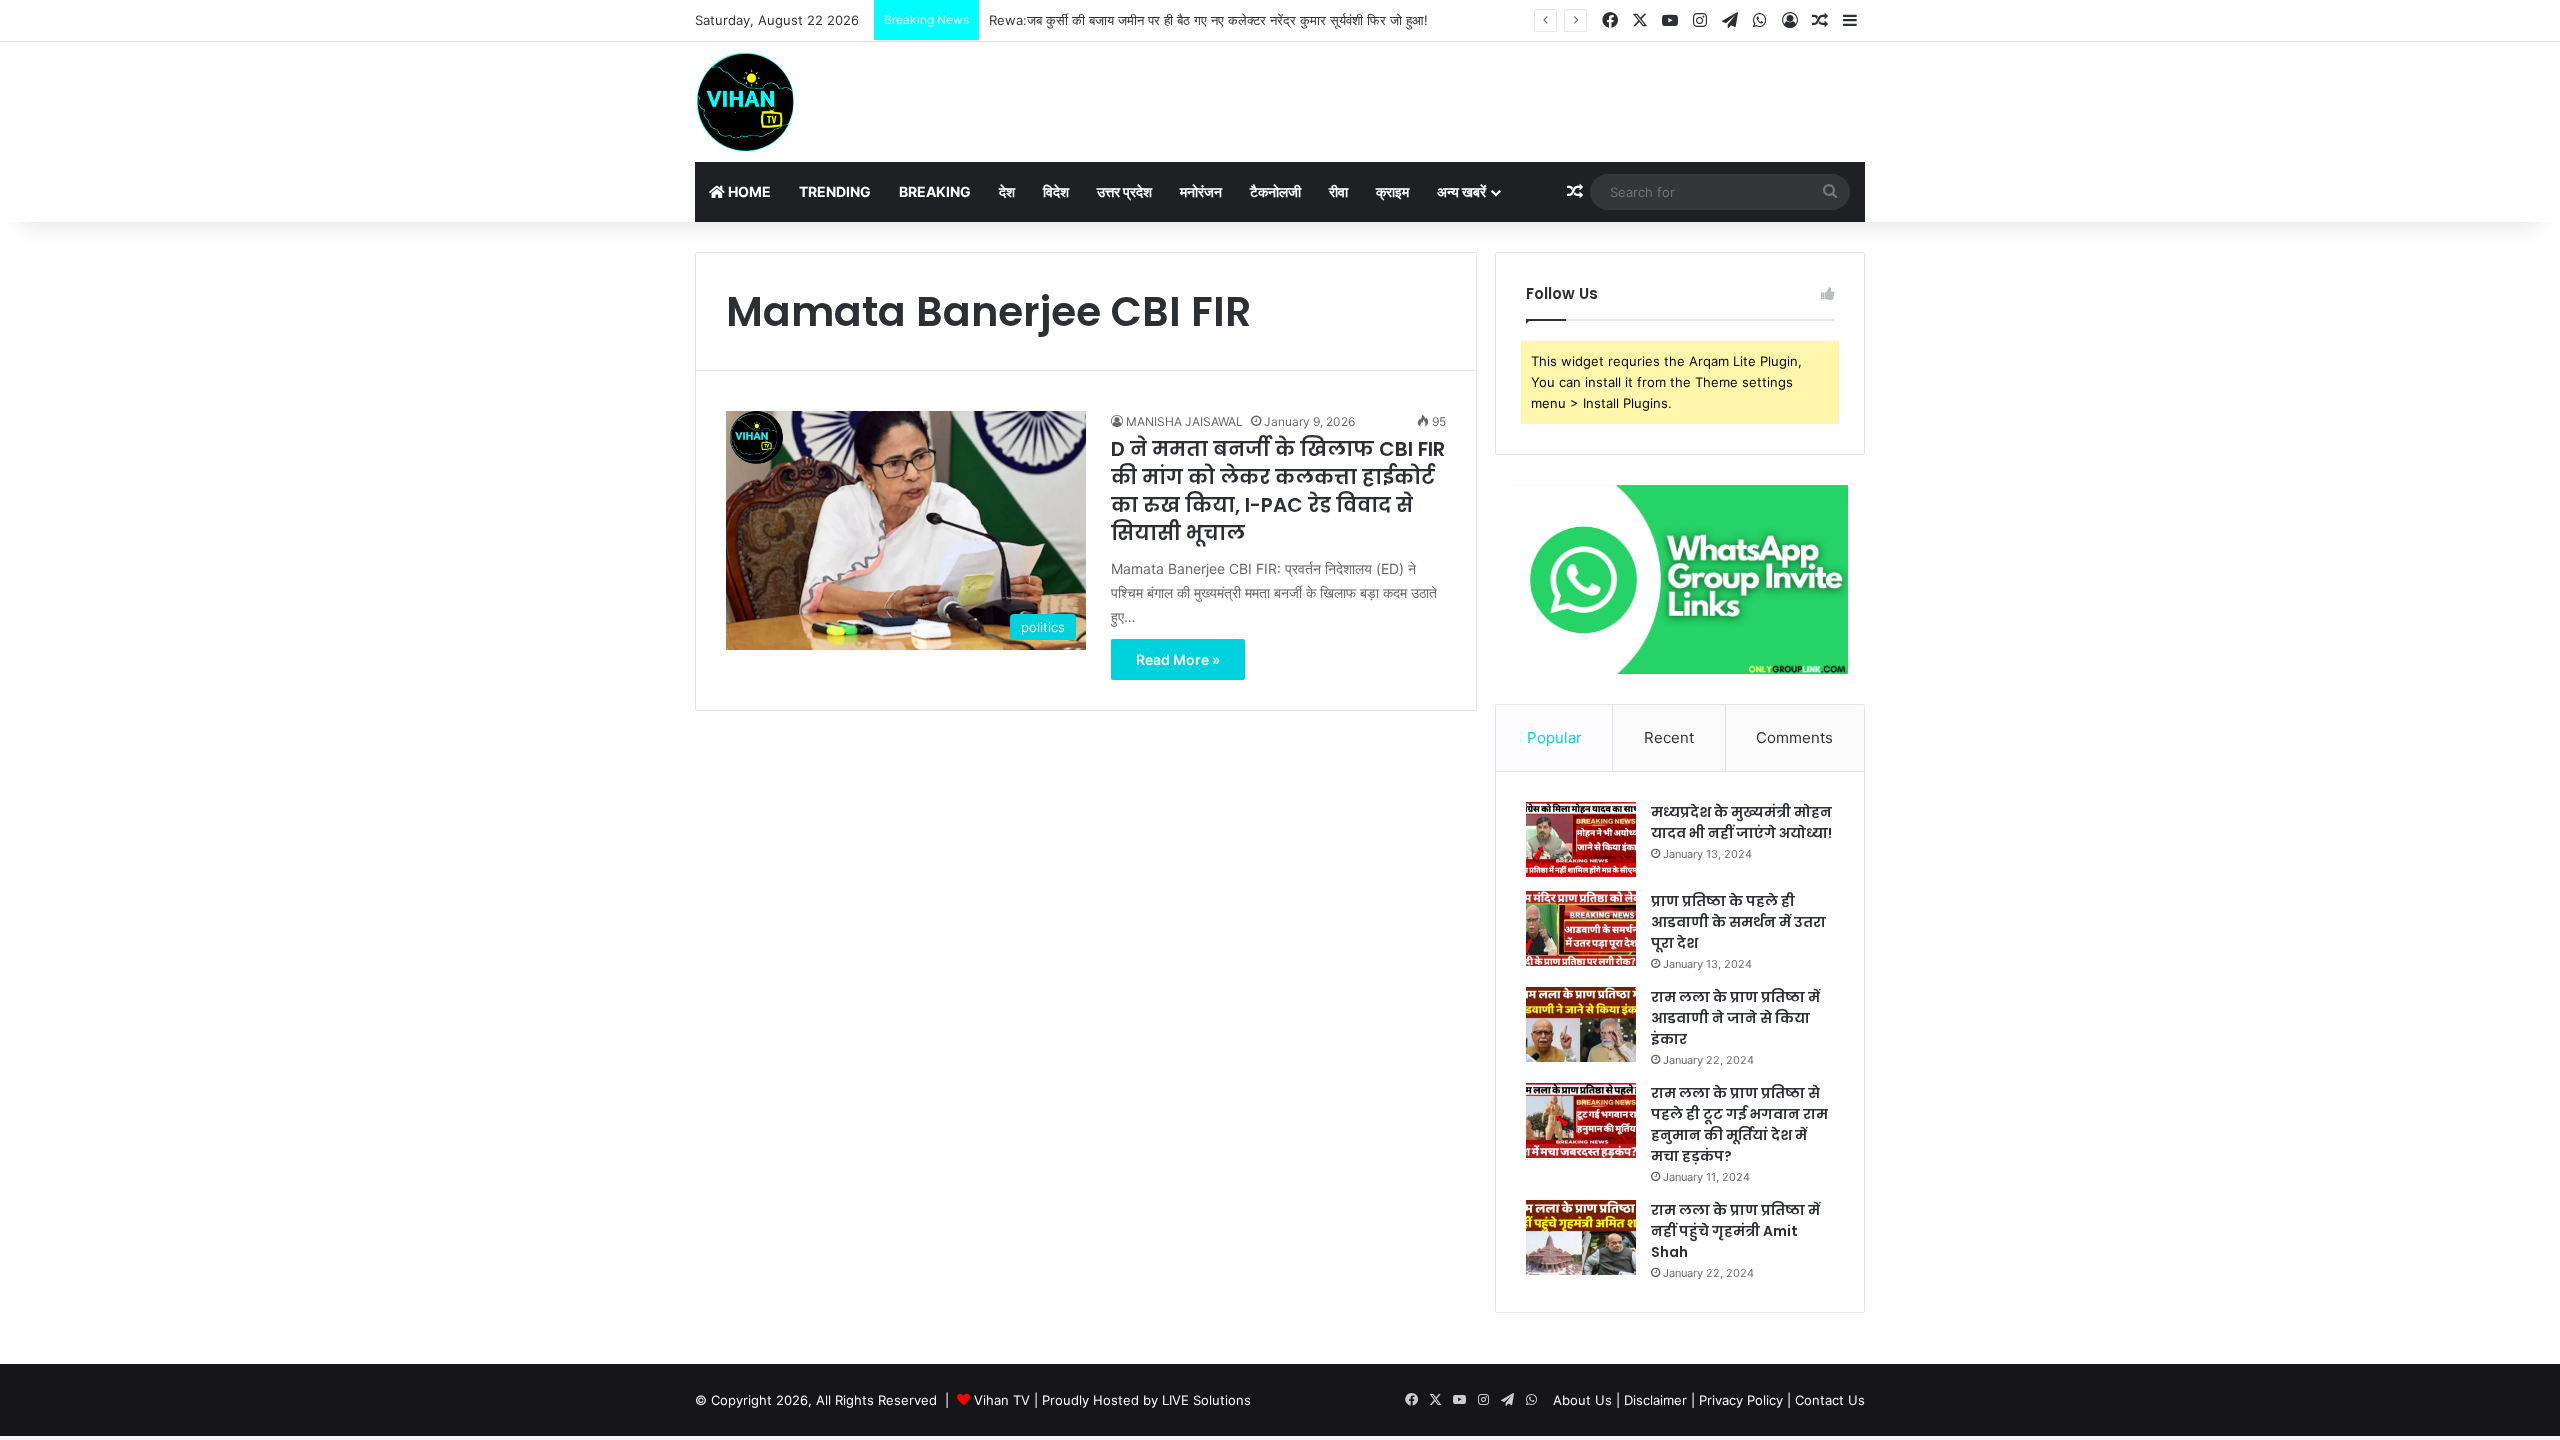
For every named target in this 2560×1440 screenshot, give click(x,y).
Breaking (935, 191)
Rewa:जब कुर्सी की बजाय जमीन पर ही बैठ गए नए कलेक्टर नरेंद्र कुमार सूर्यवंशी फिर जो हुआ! (1208, 20)
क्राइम (1392, 191)
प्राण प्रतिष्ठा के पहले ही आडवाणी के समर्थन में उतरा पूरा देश (1738, 922)
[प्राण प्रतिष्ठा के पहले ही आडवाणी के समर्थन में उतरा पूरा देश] (1581, 928)
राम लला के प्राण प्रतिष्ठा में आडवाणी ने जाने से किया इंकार (1735, 1018)
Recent (1669, 737)
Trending (835, 191)
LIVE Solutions (1206, 1400)
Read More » (1178, 659)
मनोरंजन (1201, 191)
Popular (1554, 737)
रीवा (1338, 191)
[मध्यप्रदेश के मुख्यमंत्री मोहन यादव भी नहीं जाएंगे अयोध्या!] (1581, 839)
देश (1007, 191)
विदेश (1056, 191)
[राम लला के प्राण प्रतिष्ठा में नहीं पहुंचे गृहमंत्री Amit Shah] (1581, 1237)
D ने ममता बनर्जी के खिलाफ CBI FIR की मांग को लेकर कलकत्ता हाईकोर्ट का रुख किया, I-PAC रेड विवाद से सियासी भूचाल (1278, 491)
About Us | (1586, 1400)
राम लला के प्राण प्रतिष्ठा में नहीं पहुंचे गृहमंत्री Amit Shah (1735, 1231)
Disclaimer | (1659, 1400)
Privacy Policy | (1745, 1400)
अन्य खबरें (1461, 191)
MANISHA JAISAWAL (1184, 421)
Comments (1794, 737)
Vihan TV (1002, 1400)
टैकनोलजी (1275, 191)
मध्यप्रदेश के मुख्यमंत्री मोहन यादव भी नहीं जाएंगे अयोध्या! (1741, 822)
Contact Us (1830, 1400)
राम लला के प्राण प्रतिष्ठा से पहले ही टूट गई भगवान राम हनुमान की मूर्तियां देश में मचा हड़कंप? (1739, 1124)
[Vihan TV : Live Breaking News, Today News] (745, 102)
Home (748, 191)
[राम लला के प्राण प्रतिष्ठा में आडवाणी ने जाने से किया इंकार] (1581, 1024)
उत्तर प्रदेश (1124, 191)
